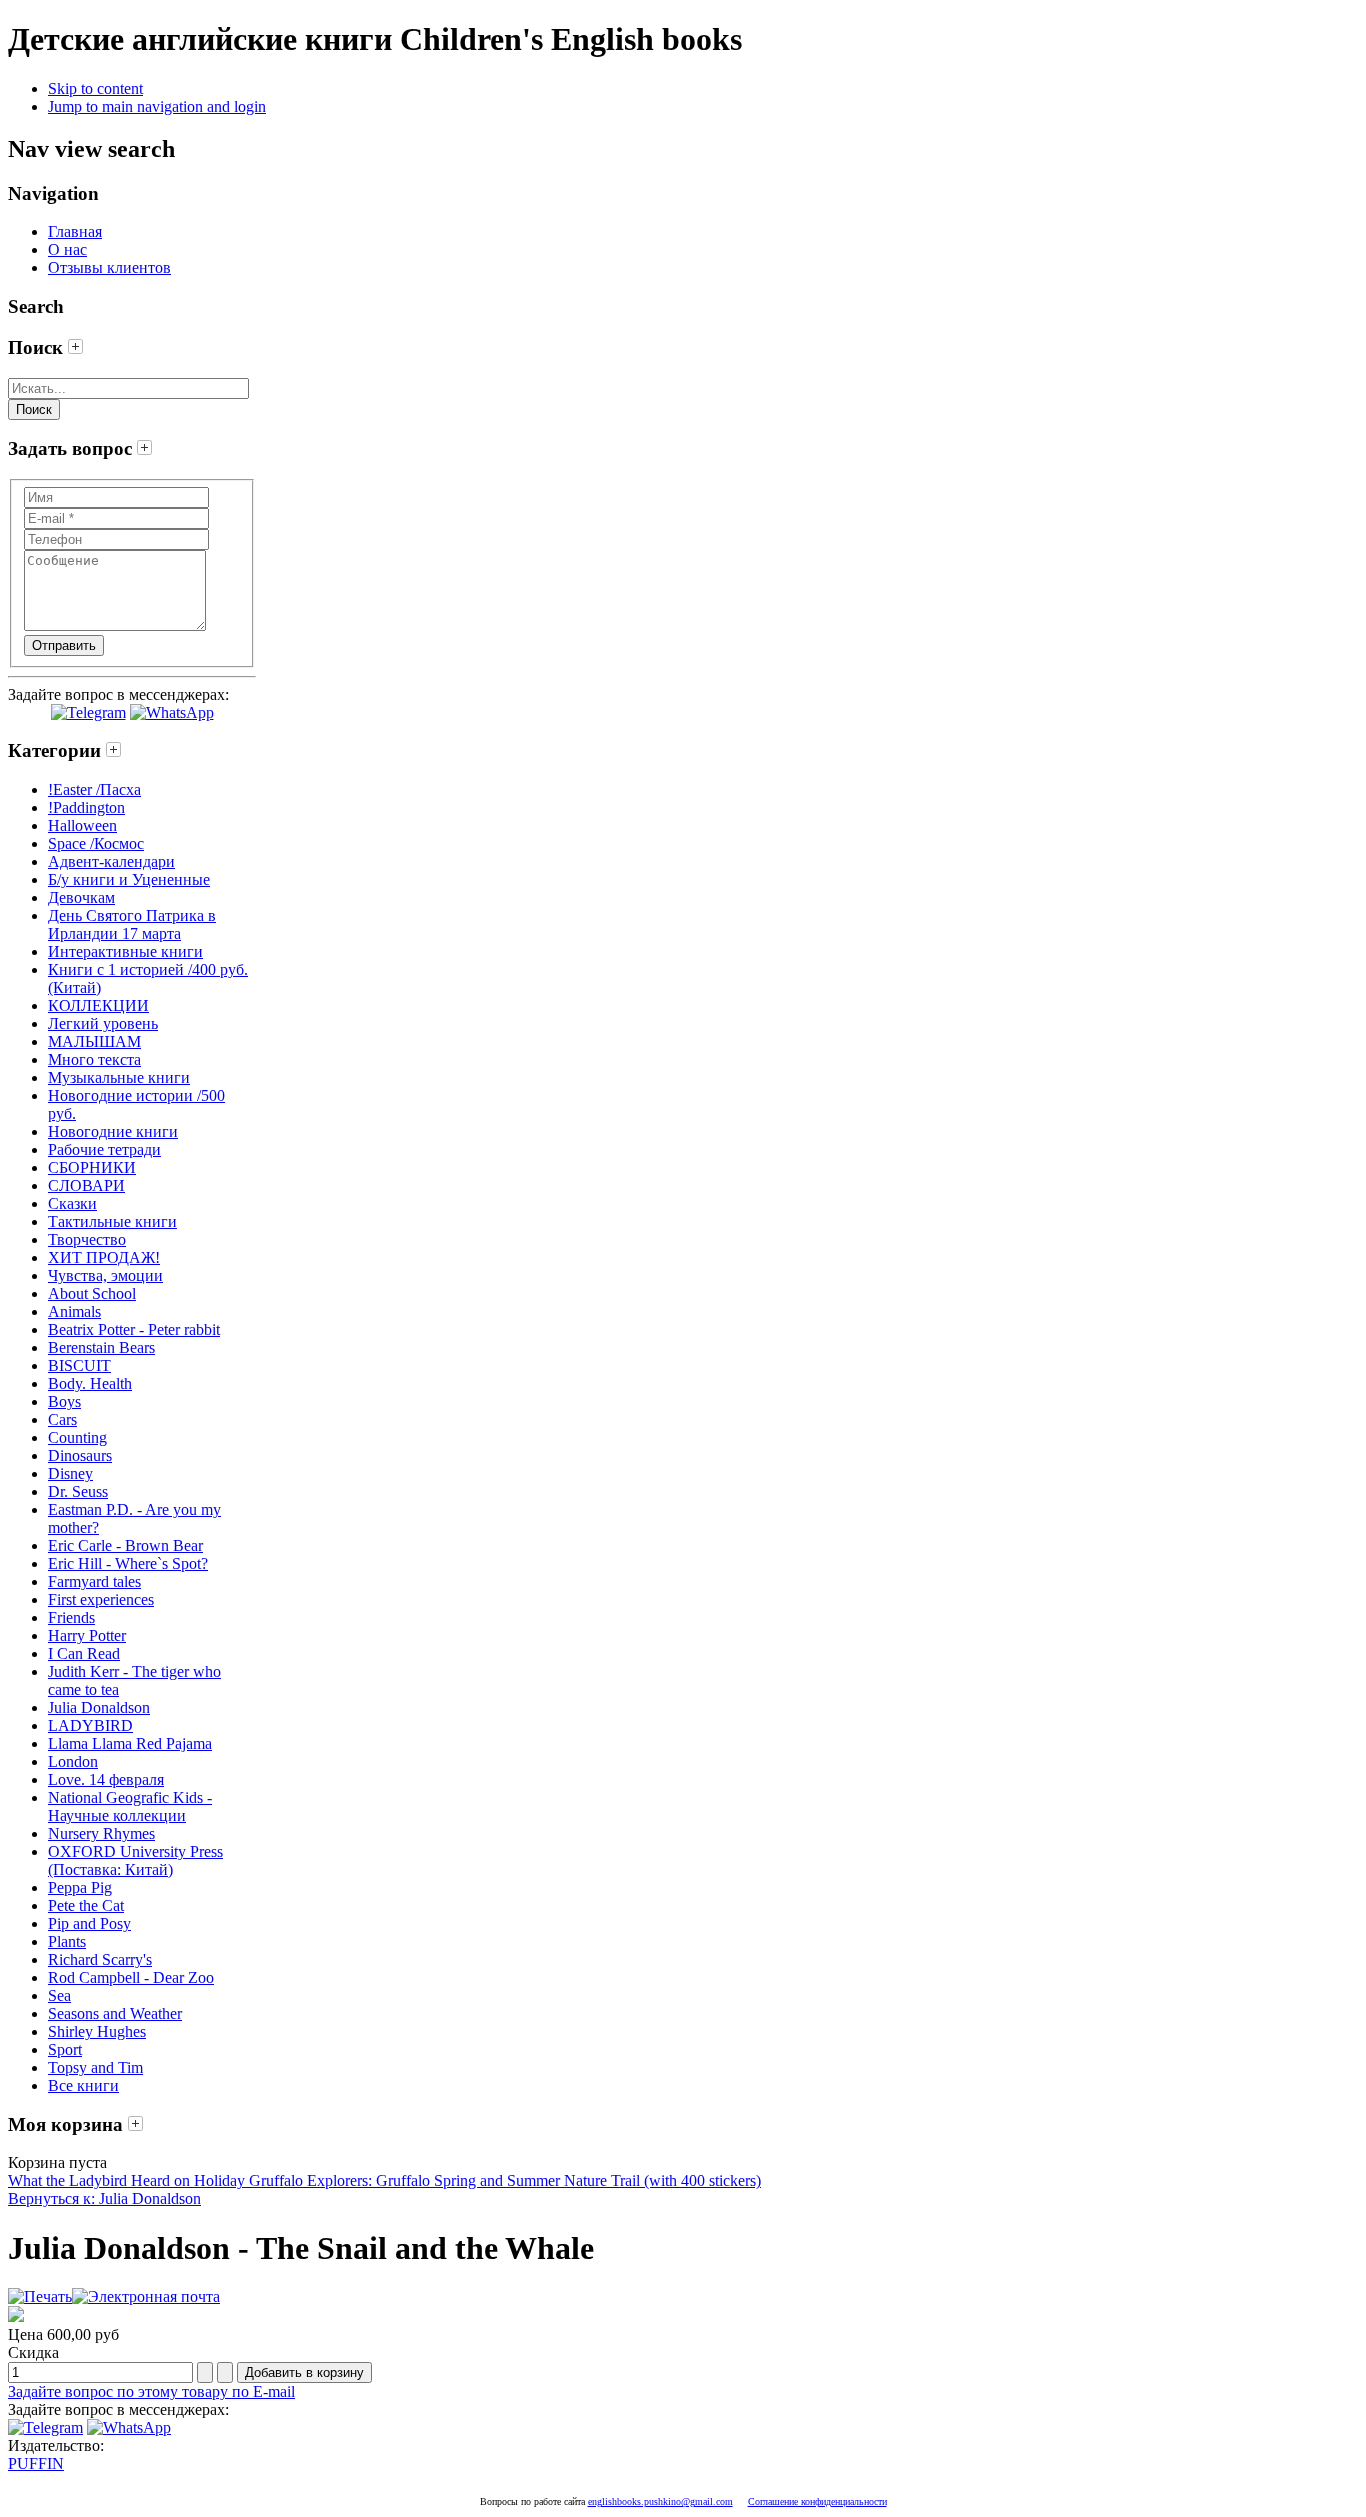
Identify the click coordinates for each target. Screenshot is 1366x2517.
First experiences (101, 1599)
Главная (75, 231)
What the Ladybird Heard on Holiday (126, 2180)
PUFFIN (36, 2463)
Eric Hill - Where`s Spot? (128, 1563)
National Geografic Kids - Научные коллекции (130, 1806)
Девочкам (81, 897)
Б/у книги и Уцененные (129, 879)
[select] (75, 347)
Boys (64, 1401)
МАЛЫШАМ (94, 1041)
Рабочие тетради (104, 1149)
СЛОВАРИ (86, 1185)
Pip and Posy (89, 1923)
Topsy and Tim (95, 2067)
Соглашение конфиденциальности (817, 2501)
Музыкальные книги (119, 1077)
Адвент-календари (111, 861)
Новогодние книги (113, 1131)
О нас (67, 249)
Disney (70, 1473)
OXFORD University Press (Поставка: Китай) (135, 1860)
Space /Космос (96, 843)
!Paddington (86, 807)
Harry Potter (87, 1635)
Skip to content (95, 88)
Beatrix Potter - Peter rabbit (134, 1329)
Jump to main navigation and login (157, 106)
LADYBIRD (90, 1725)
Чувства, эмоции (105, 1275)
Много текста (94, 1059)
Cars (62, 1419)
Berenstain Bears (101, 1347)
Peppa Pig (80, 1887)
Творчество (87, 1239)
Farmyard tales (94, 1581)
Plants (67, 1941)
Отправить (64, 645)
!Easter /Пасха (94, 789)
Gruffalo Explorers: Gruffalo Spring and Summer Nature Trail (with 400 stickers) (503, 2180)
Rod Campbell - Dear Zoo (131, 1977)
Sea (59, 1995)
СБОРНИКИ (92, 1167)
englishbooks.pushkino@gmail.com (660, 2501)
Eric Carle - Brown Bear (125, 1545)
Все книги (83, 2085)
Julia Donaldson (99, 1707)
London (73, 1761)
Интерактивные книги (125, 951)
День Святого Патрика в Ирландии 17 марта (132, 924)
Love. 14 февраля (106, 1779)
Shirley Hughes (97, 2031)
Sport (65, 2049)
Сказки (72, 1203)
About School (92, 1293)
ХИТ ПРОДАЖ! (104, 1257)
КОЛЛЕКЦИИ (98, 1005)
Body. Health (90, 1383)
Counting (77, 1437)
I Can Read (84, 1653)
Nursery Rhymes (101, 1833)
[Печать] (40, 2296)
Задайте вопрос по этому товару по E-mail (151, 2391)
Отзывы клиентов (109, 267)
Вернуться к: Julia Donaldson (104, 2198)
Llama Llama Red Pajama (130, 1743)
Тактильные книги (112, 1221)
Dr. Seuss (78, 1491)
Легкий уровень (103, 1023)
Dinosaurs (80, 1455)
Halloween (82, 825)
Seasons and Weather (115, 2013)
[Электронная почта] (146, 2296)
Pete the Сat (86, 1905)
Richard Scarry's (100, 1959)
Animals (74, 1311)
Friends (71, 1617)
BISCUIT (79, 1365)
